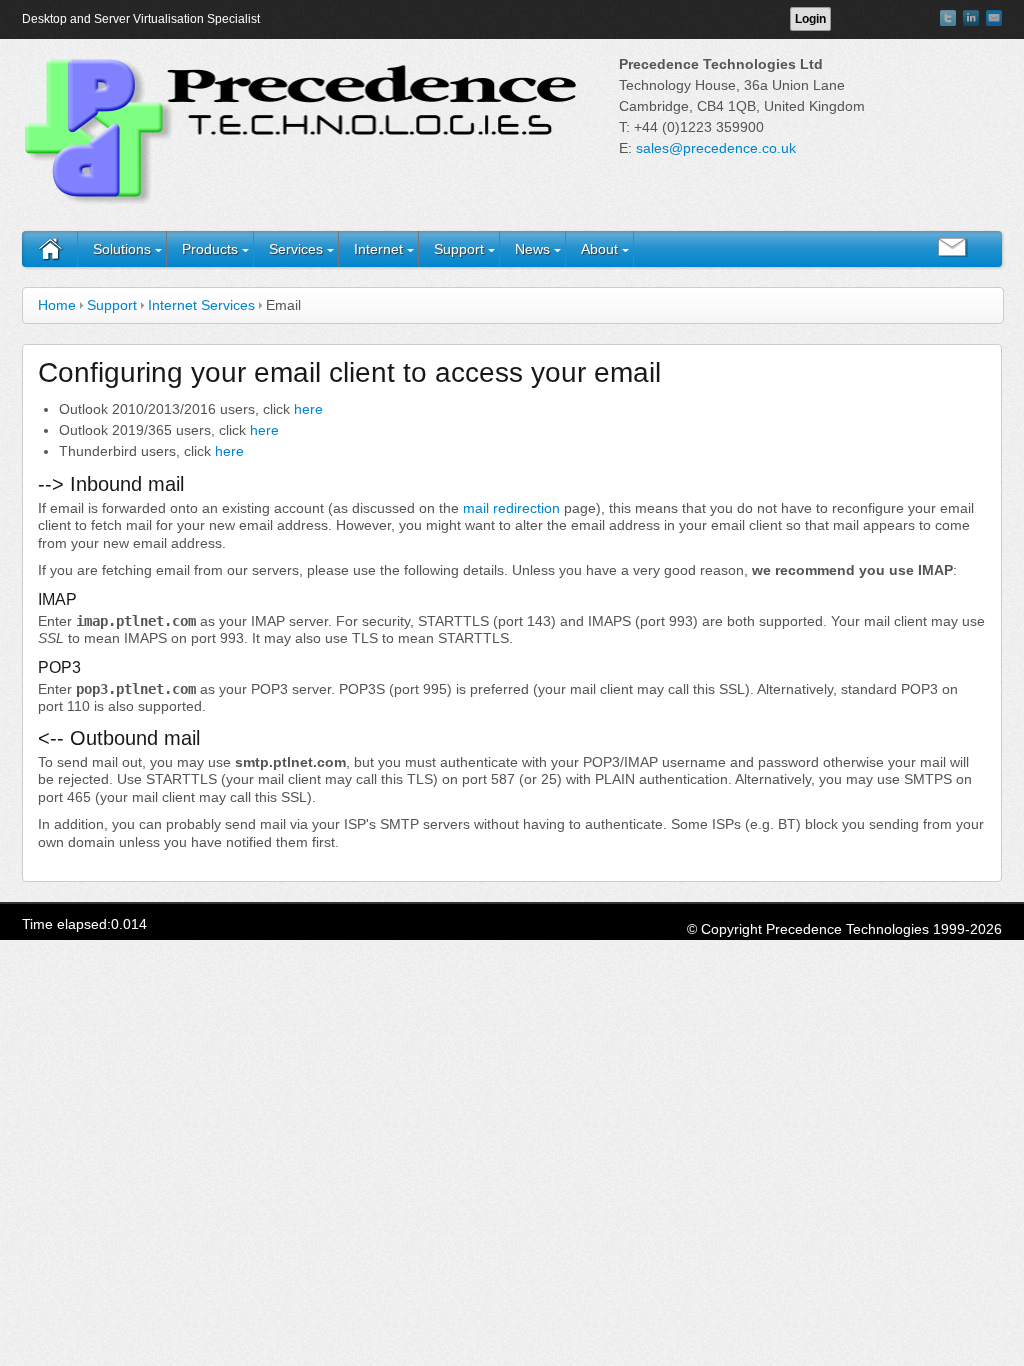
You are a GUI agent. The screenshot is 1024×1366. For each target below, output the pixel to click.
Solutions (122, 249)
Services (296, 249)
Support (459, 249)
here (308, 409)
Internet (378, 249)
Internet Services (201, 305)
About (599, 249)
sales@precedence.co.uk (716, 148)
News (532, 249)
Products (210, 249)
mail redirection (511, 508)
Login (810, 19)
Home (57, 305)
